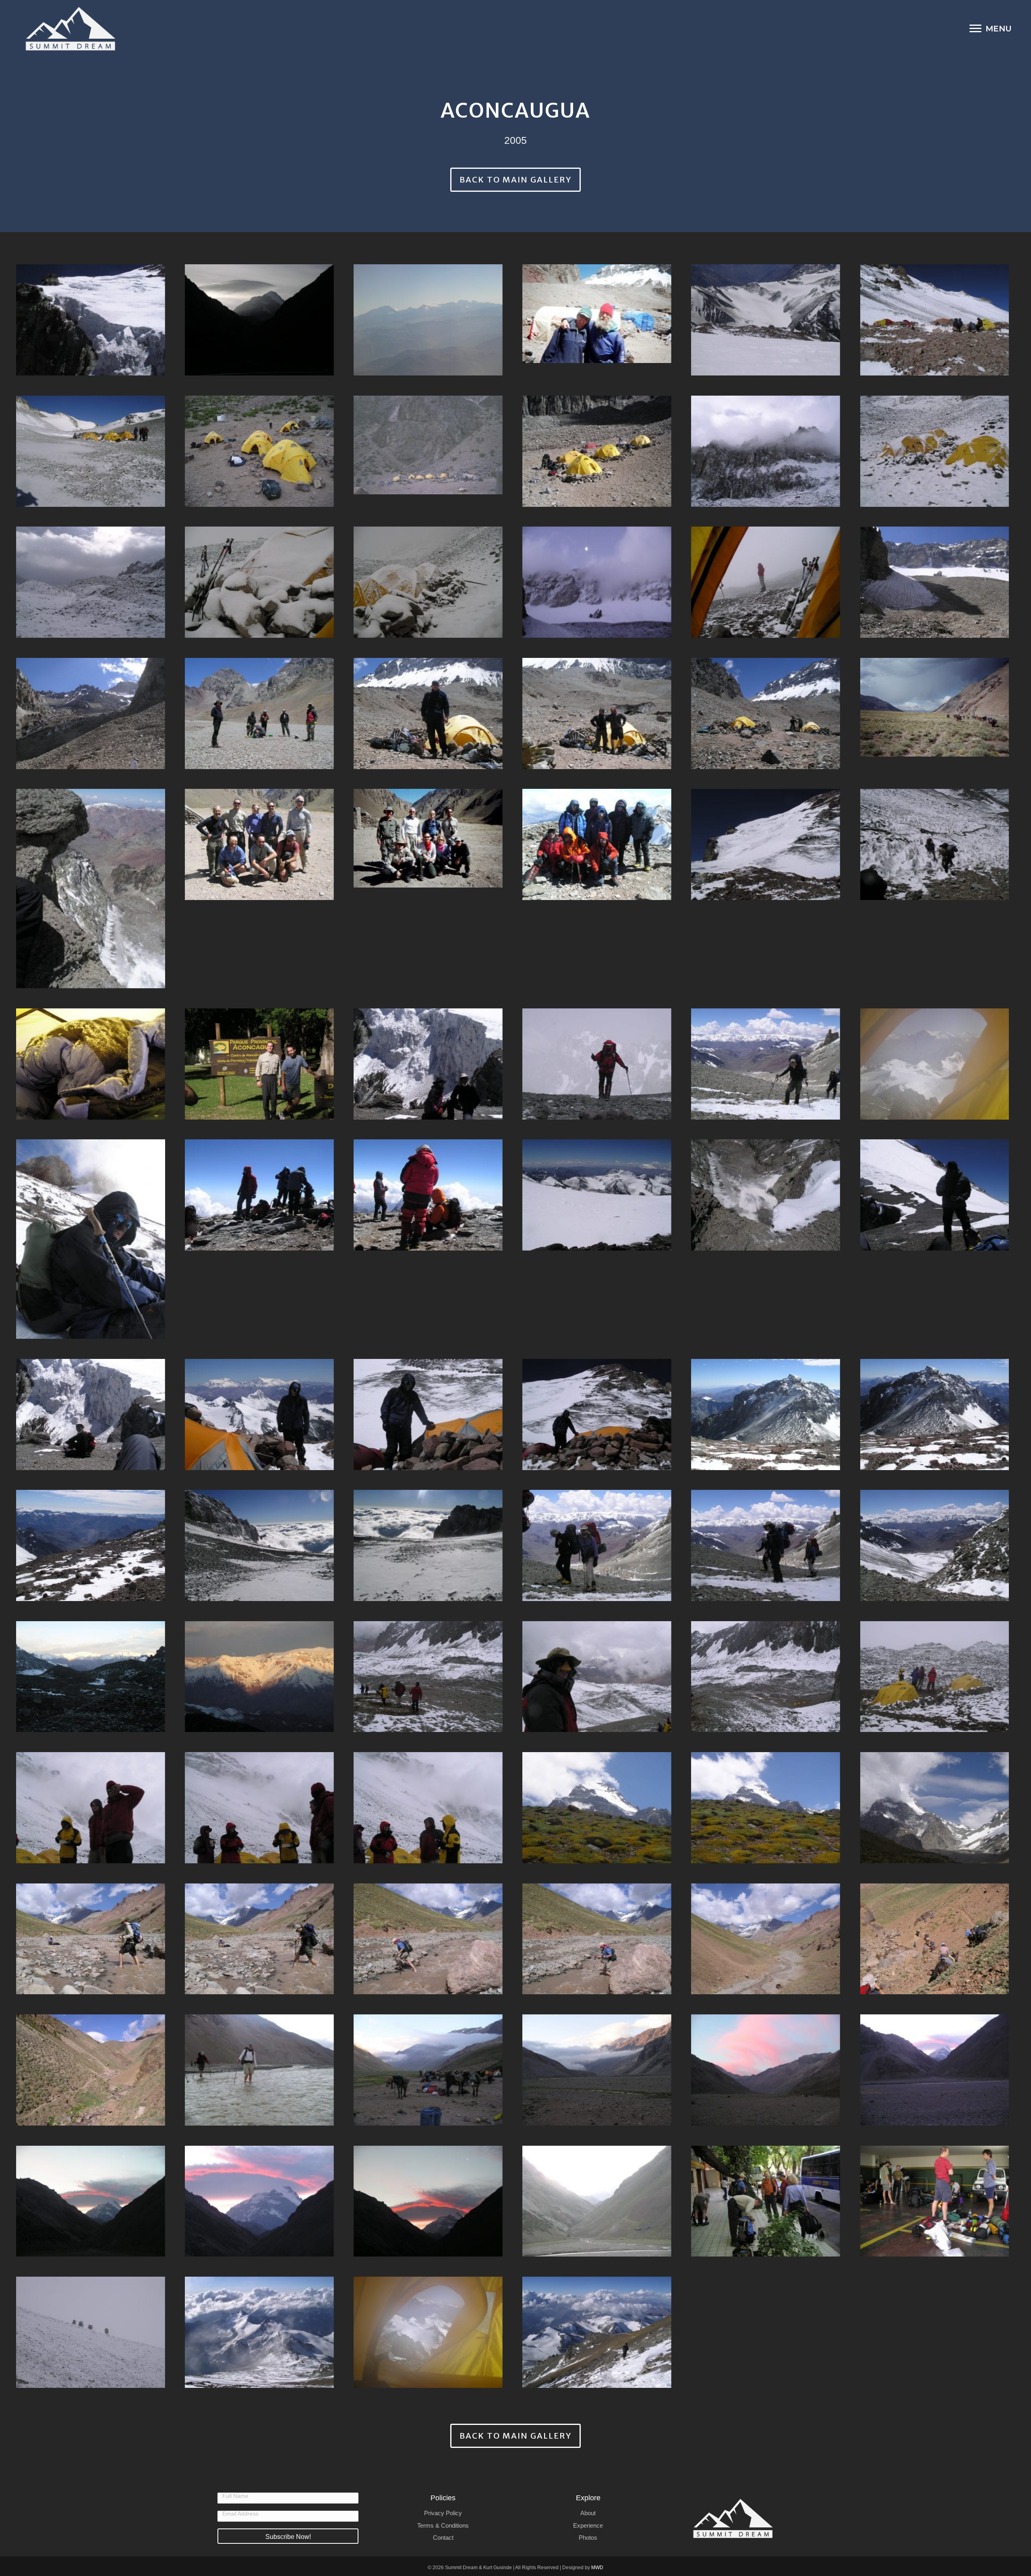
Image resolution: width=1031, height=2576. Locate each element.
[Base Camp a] (766, 713)
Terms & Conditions (443, 2525)
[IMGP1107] (428, 1195)
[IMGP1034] (597, 2070)
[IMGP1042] (259, 1939)
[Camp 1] (428, 445)
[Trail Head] (428, 838)
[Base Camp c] (428, 713)
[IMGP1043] (91, 1939)
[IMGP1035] (428, 2070)
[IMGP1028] (428, 2201)
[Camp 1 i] (935, 451)
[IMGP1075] (91, 1677)
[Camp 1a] (259, 451)
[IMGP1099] (935, 1195)
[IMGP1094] (597, 1415)
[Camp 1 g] (259, 582)
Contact (443, 2538)
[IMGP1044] (935, 1808)
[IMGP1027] (597, 2201)
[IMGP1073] (428, 1677)
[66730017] (935, 707)
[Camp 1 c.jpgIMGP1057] (935, 582)
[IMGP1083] (597, 1545)
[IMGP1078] (935, 1545)
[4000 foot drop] (91, 889)
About (588, 2513)
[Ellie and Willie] (597, 314)
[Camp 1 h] (91, 582)
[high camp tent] (428, 2332)
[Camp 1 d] (766, 582)
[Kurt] (597, 1064)
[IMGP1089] (935, 1415)
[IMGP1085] (428, 1545)
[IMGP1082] (766, 1545)
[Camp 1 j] (766, 451)
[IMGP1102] (766, 1195)
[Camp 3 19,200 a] (935, 320)
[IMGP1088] (91, 1545)
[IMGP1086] (259, 1545)
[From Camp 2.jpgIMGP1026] (259, 320)
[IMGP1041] (428, 1939)
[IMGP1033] (766, 2070)
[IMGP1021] (935, 2201)
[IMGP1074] (259, 1677)
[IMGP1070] (935, 1677)
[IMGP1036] (259, 2070)
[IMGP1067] (259, 1808)
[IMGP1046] (766, 1808)
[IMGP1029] (259, 2201)
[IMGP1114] (935, 1064)
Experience (588, 2525)
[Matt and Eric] (259, 1064)
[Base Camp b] (597, 713)
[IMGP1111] (91, 1239)
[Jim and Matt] (766, 1064)
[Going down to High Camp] (597, 2332)
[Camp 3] (766, 320)
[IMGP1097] (259, 1415)
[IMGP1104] (597, 1195)
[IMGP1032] (935, 2070)
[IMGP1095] (428, 1415)
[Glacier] (91, 320)
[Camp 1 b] (91, 713)
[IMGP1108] (259, 1195)
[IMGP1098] (91, 1415)
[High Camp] (259, 2332)
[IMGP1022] (766, 2201)
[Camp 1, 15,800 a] (597, 451)
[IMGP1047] (597, 1808)
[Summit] (597, 844)
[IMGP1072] (597, 1677)
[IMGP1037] (91, 2070)
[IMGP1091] (766, 1415)
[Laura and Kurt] (428, 1064)
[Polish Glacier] (766, 844)
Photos (588, 2538)
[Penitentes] (935, 844)
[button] (288, 2536)
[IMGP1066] (428, 1808)
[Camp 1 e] (597, 582)
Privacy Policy (443, 2513)
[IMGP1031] (91, 2201)
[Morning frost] (91, 1064)
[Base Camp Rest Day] (259, 713)
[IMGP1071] (766, 1677)
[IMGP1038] (935, 1939)
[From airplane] (428, 320)
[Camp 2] (91, 451)
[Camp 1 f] (428, 582)
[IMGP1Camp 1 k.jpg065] (91, 2332)
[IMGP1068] (91, 1808)
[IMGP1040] (597, 1939)
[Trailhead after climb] (259, 844)
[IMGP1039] (766, 1939)
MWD (597, 2568)
